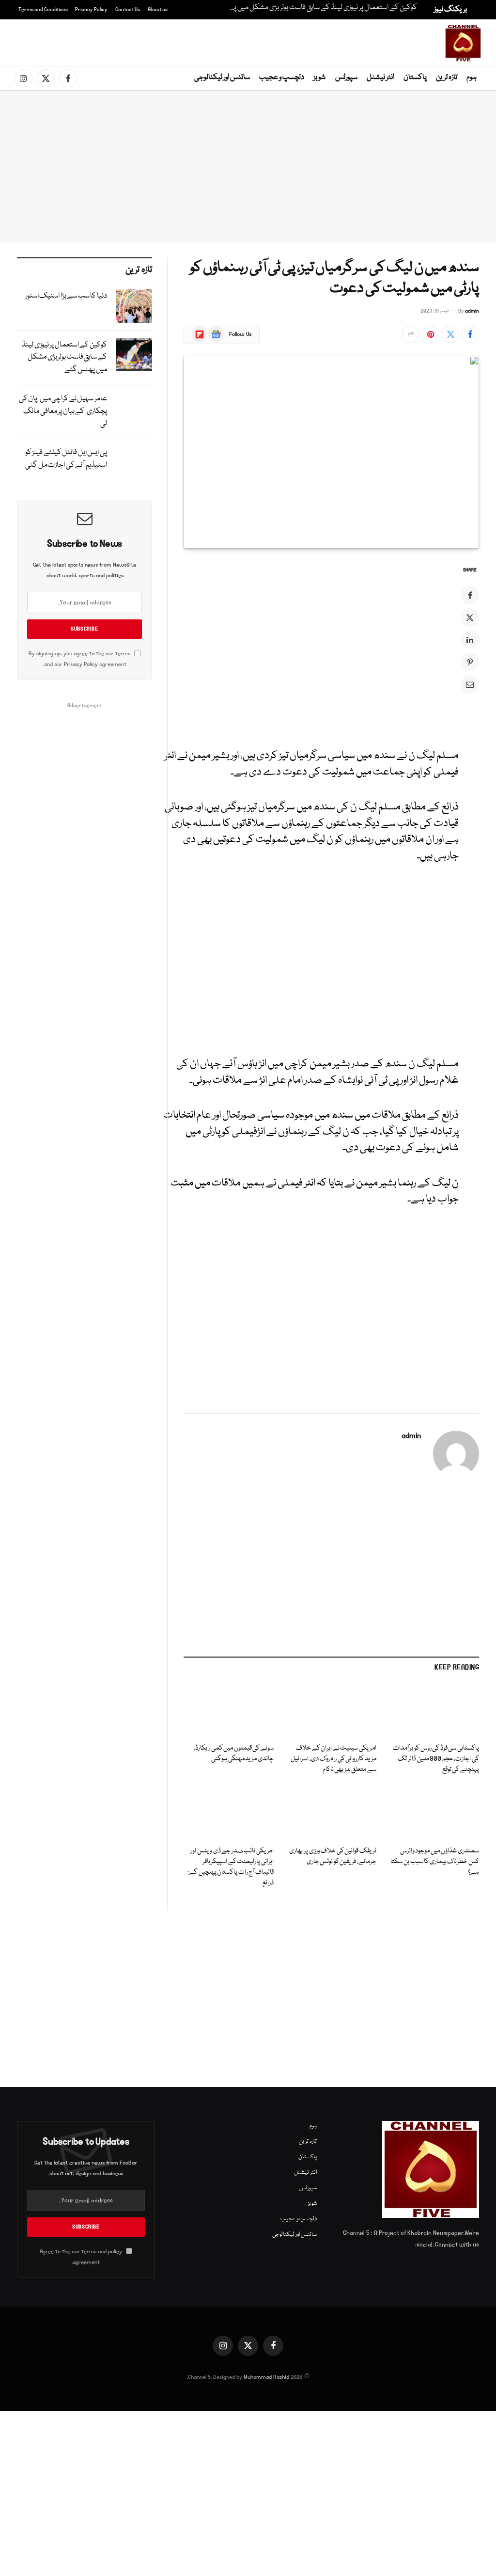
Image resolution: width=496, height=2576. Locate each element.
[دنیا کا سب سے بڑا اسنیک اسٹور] (134, 306)
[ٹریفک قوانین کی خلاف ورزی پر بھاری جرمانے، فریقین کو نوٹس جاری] (331, 1813)
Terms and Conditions (43, 10)
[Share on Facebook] (470, 334)
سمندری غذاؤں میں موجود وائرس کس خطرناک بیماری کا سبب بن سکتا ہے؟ (435, 1862)
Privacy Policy (91, 10)
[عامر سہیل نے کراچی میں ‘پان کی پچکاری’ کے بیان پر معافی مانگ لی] (134, 409)
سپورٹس (346, 78)
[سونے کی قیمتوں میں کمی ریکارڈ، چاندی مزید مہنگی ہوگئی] (229, 1711)
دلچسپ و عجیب (282, 78)
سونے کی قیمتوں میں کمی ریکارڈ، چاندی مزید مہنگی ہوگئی (234, 1754)
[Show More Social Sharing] (411, 334)
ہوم (472, 78)
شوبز (319, 78)
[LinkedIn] (470, 640)
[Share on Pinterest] (431, 334)
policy (115, 2252)
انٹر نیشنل (380, 78)
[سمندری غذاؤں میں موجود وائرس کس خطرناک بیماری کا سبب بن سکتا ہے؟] (434, 1813)
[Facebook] (470, 595)
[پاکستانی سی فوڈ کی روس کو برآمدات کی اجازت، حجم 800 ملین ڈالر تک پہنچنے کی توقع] (434, 1711)
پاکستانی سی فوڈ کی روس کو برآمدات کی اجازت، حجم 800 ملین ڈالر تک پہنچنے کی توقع (436, 1759)
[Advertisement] (250, 41)
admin (472, 311)
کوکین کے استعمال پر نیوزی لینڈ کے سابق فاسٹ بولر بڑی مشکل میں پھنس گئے (320, 8)
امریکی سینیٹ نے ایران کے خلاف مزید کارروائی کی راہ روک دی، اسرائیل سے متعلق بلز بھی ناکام (333, 1759)
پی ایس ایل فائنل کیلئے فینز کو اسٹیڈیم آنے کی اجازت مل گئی (66, 459)
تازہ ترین (447, 78)
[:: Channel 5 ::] (463, 43)
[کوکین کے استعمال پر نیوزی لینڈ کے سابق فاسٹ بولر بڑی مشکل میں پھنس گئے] (134, 355)
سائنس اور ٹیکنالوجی (222, 78)
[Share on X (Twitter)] (450, 334)
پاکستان (415, 78)
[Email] (470, 684)
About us (158, 10)
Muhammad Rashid (266, 2377)
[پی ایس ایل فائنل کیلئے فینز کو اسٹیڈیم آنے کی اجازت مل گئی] (134, 462)
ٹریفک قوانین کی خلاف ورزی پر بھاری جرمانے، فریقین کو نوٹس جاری (333, 1857)
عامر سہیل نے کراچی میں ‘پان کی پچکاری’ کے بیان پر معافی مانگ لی (63, 411)
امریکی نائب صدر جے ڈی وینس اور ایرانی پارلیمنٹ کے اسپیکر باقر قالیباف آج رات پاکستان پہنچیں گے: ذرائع (231, 1867)
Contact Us (128, 10)
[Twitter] (470, 617)
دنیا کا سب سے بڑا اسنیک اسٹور (66, 296)
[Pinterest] (470, 662)
